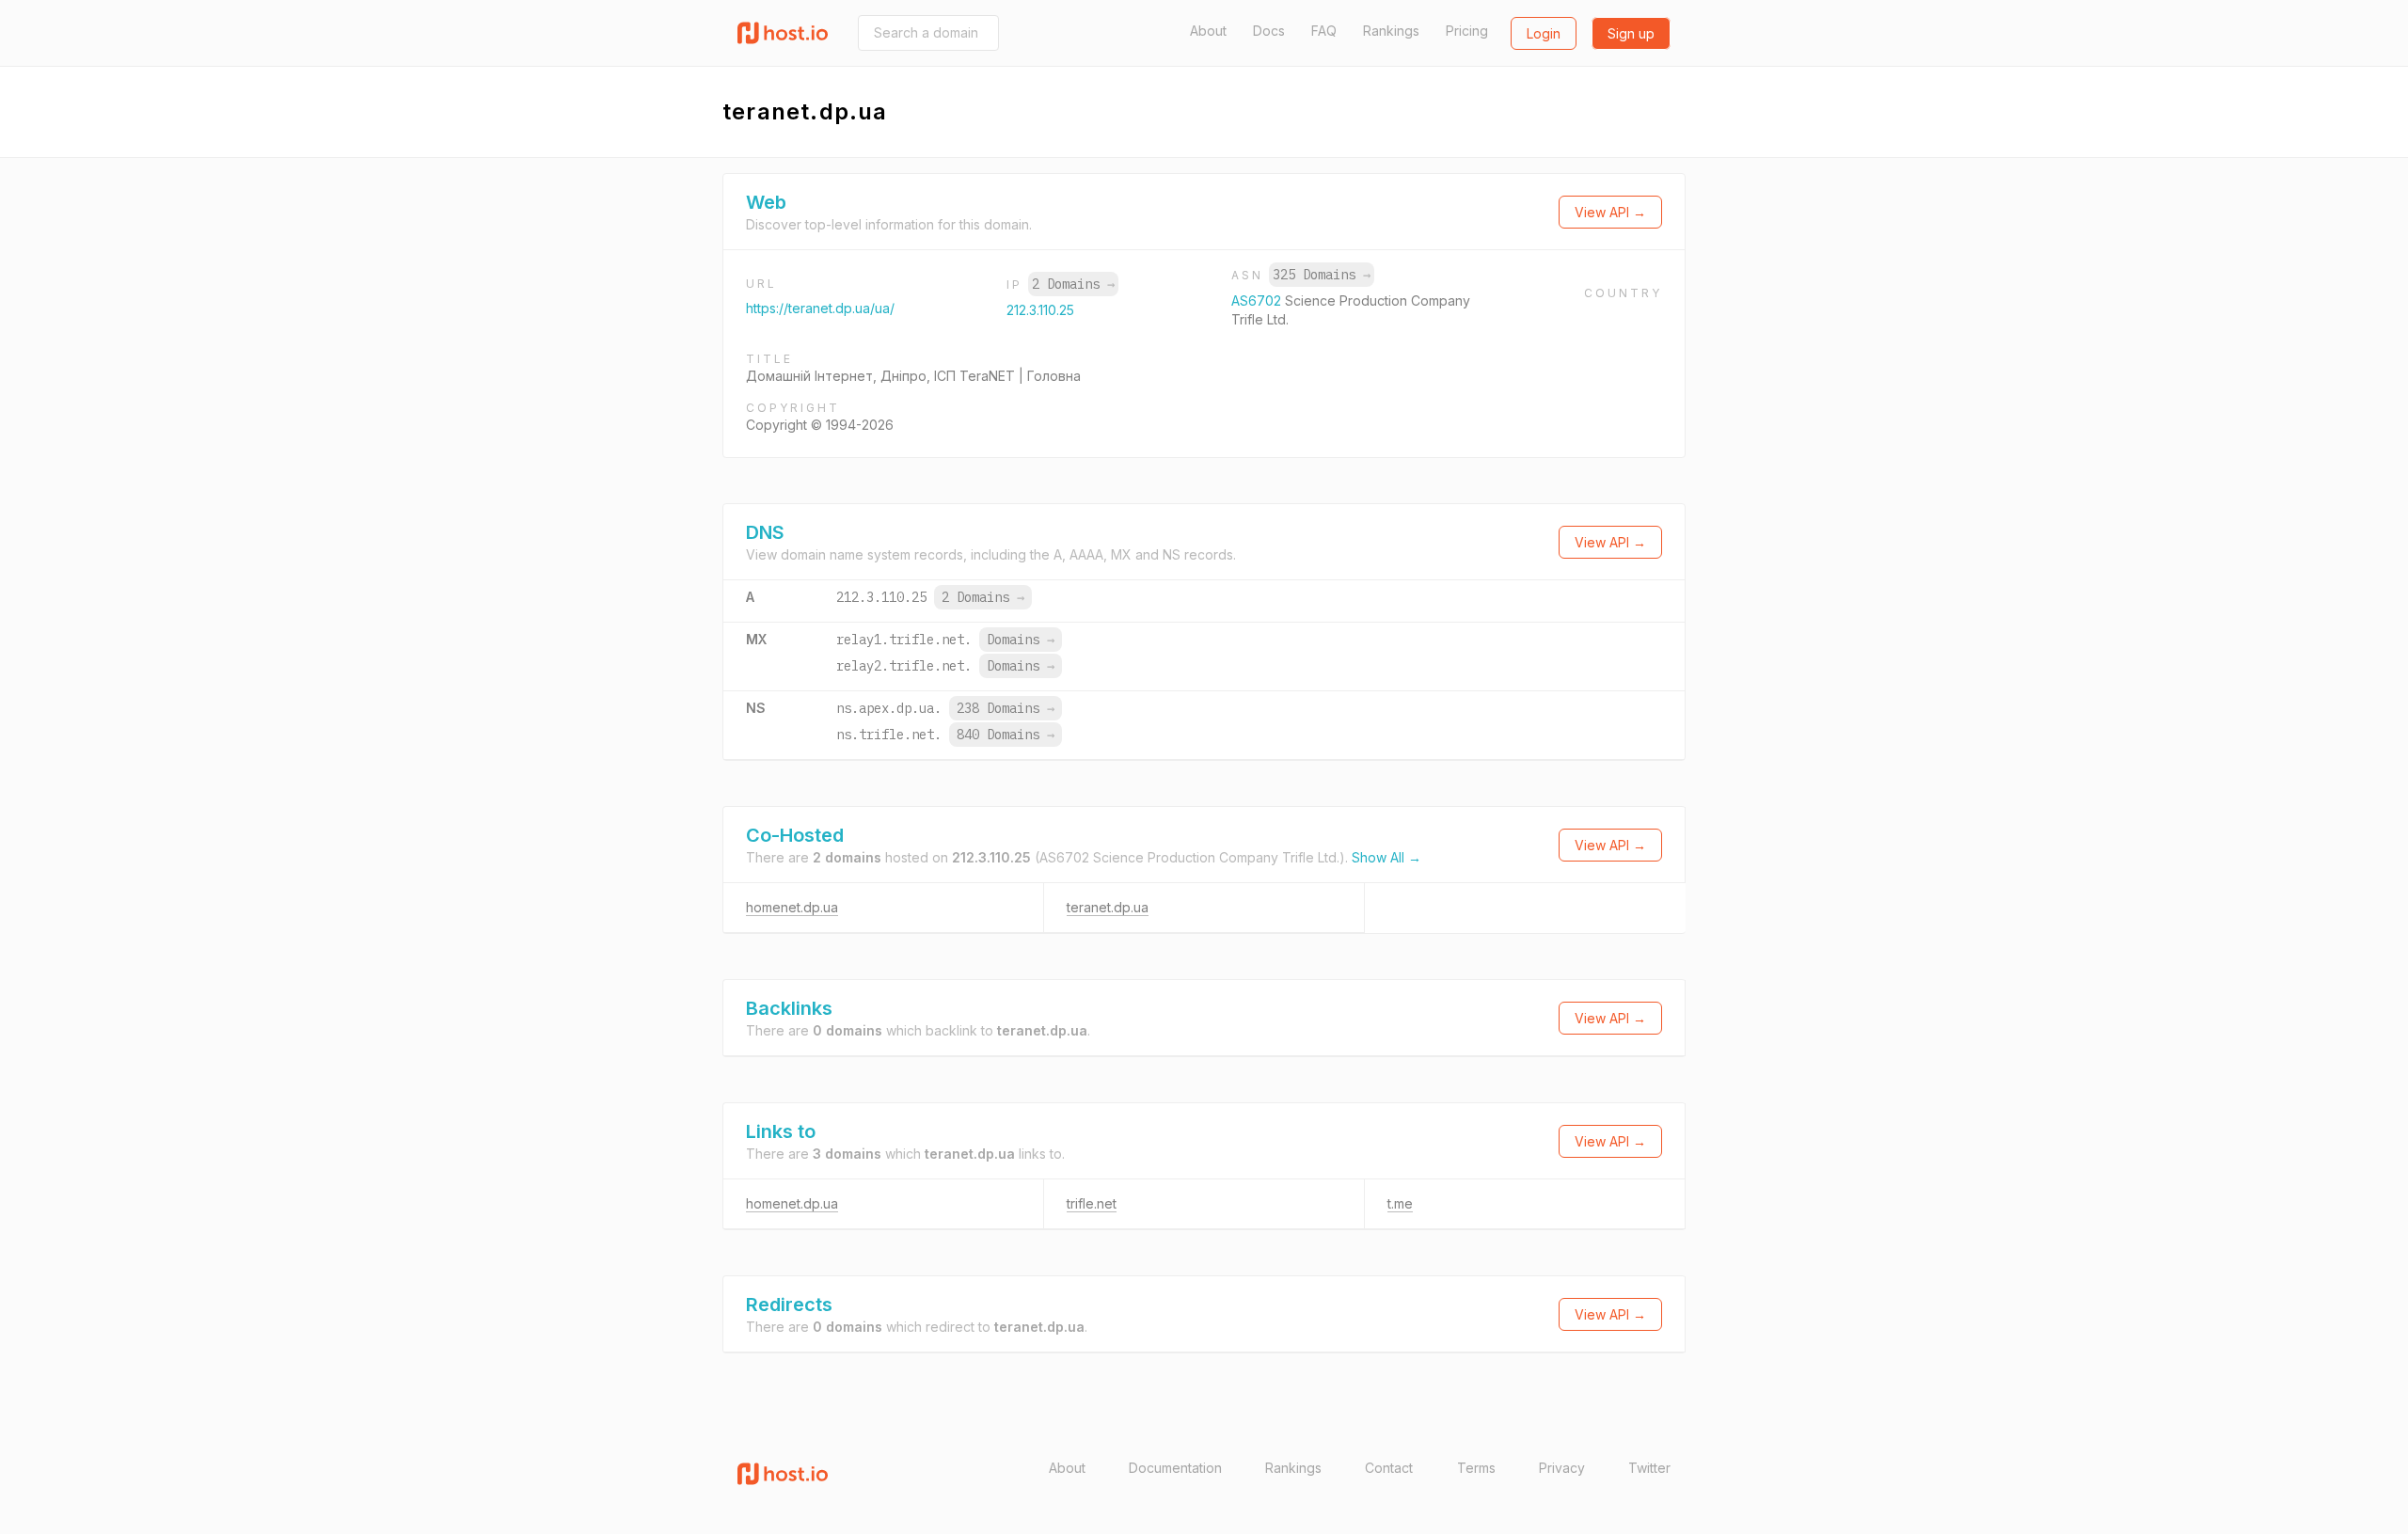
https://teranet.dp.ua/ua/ (820, 308)
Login (1544, 33)
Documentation (1175, 1468)
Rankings (1391, 31)
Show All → (1386, 857)
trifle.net (1092, 1203)
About (1208, 31)
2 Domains (1073, 284)
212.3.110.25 (1040, 310)
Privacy (1562, 1468)
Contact (1389, 1468)
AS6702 (1258, 300)
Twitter (1649, 1468)
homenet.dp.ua (792, 907)
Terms (1476, 1468)
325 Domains (1322, 275)
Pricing (1467, 31)
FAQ (1324, 31)
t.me (1400, 1203)
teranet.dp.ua (1108, 907)
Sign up (1631, 33)
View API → (1610, 212)
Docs (1269, 31)
